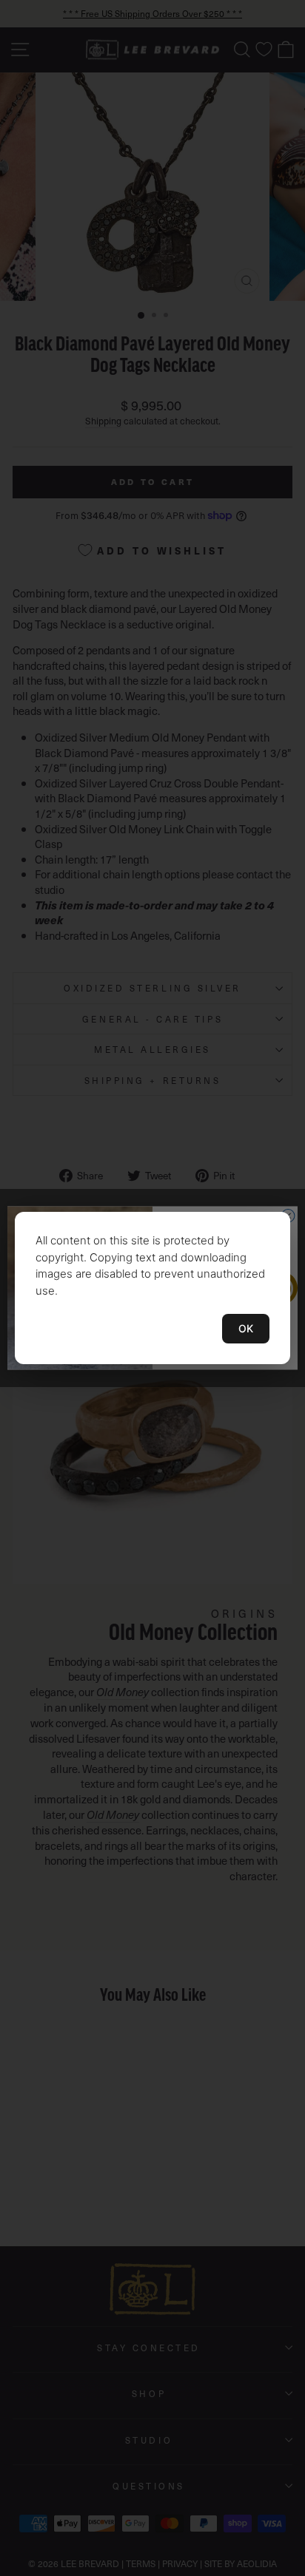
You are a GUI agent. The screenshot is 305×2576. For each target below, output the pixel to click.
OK (246, 1328)
